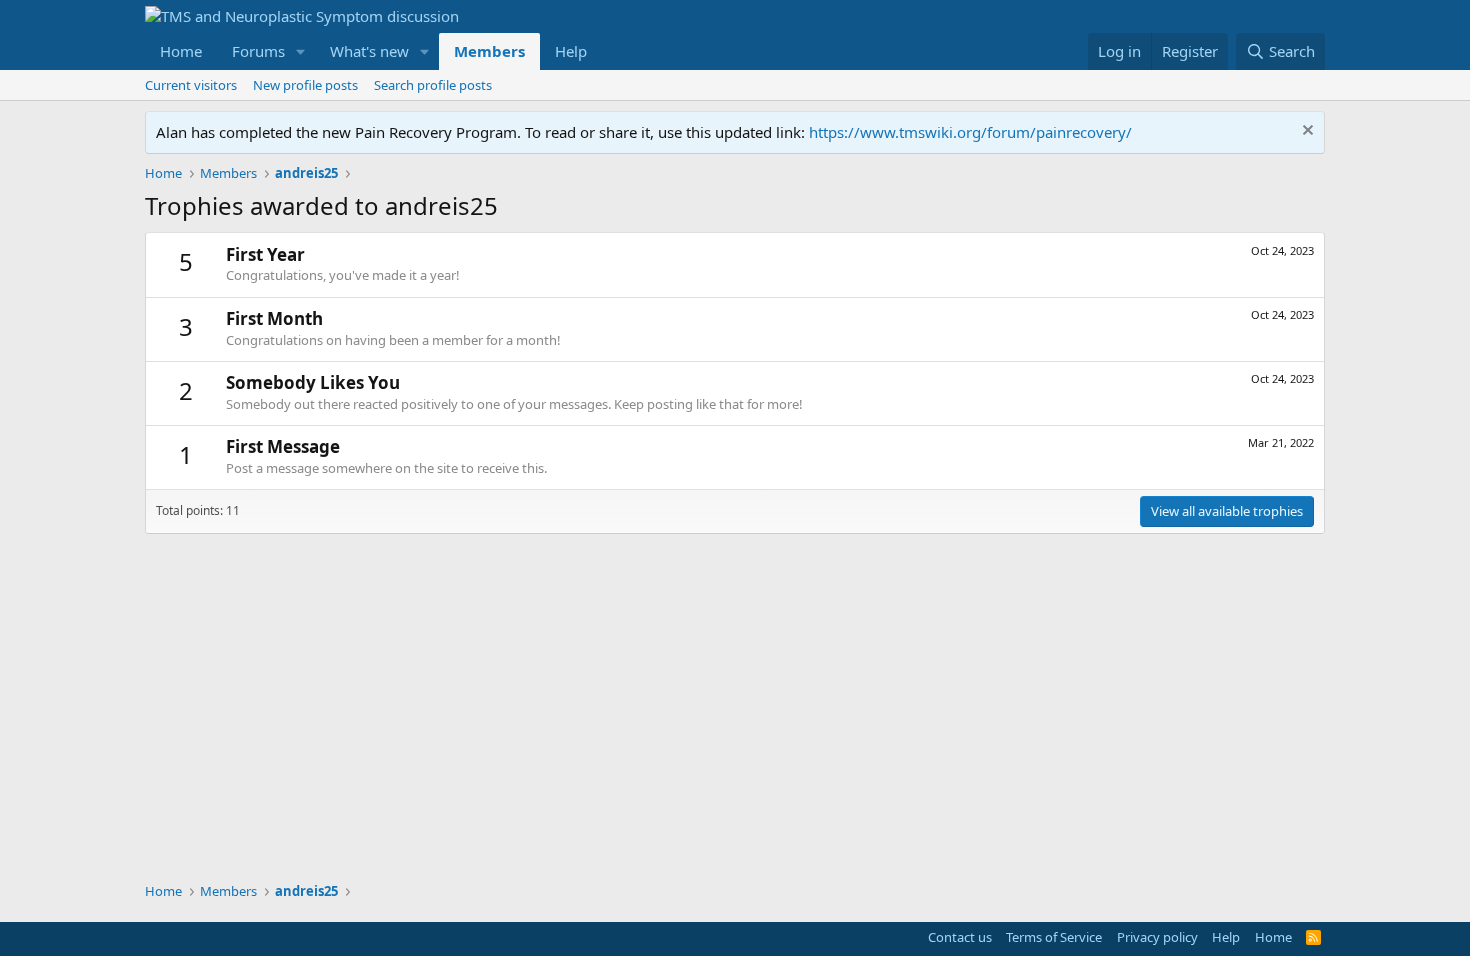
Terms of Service (1054, 937)
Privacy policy (1157, 937)
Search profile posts (433, 85)
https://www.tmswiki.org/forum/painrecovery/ (970, 132)
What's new (369, 51)
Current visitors (191, 85)
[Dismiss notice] (1305, 132)
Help (571, 51)
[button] (301, 51)
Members (489, 51)
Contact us (960, 937)
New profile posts (305, 85)
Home (181, 51)
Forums (258, 51)
